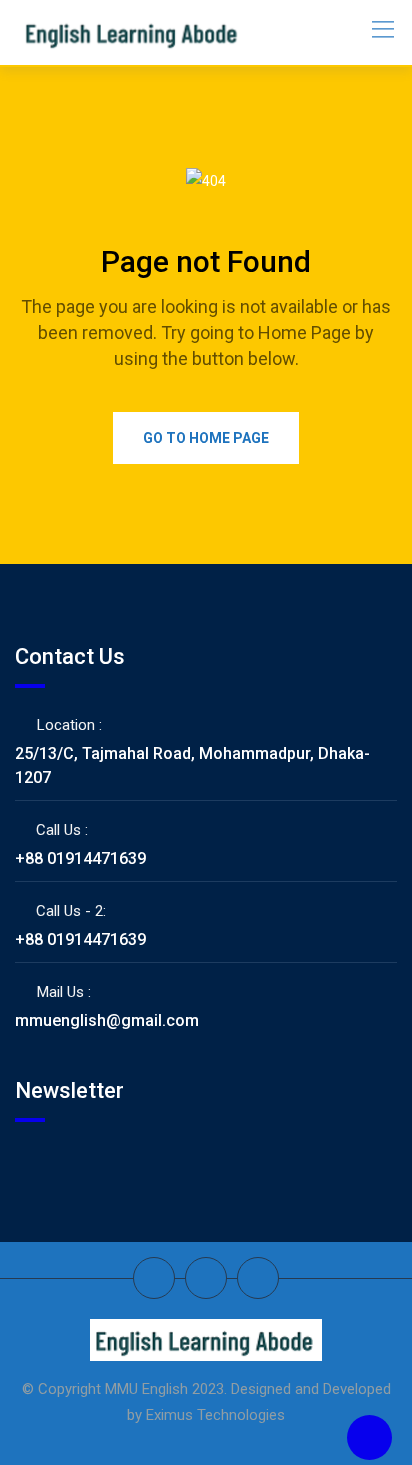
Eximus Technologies (215, 1415)
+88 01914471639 (80, 858)
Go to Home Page (206, 438)
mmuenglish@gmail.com (107, 1020)
